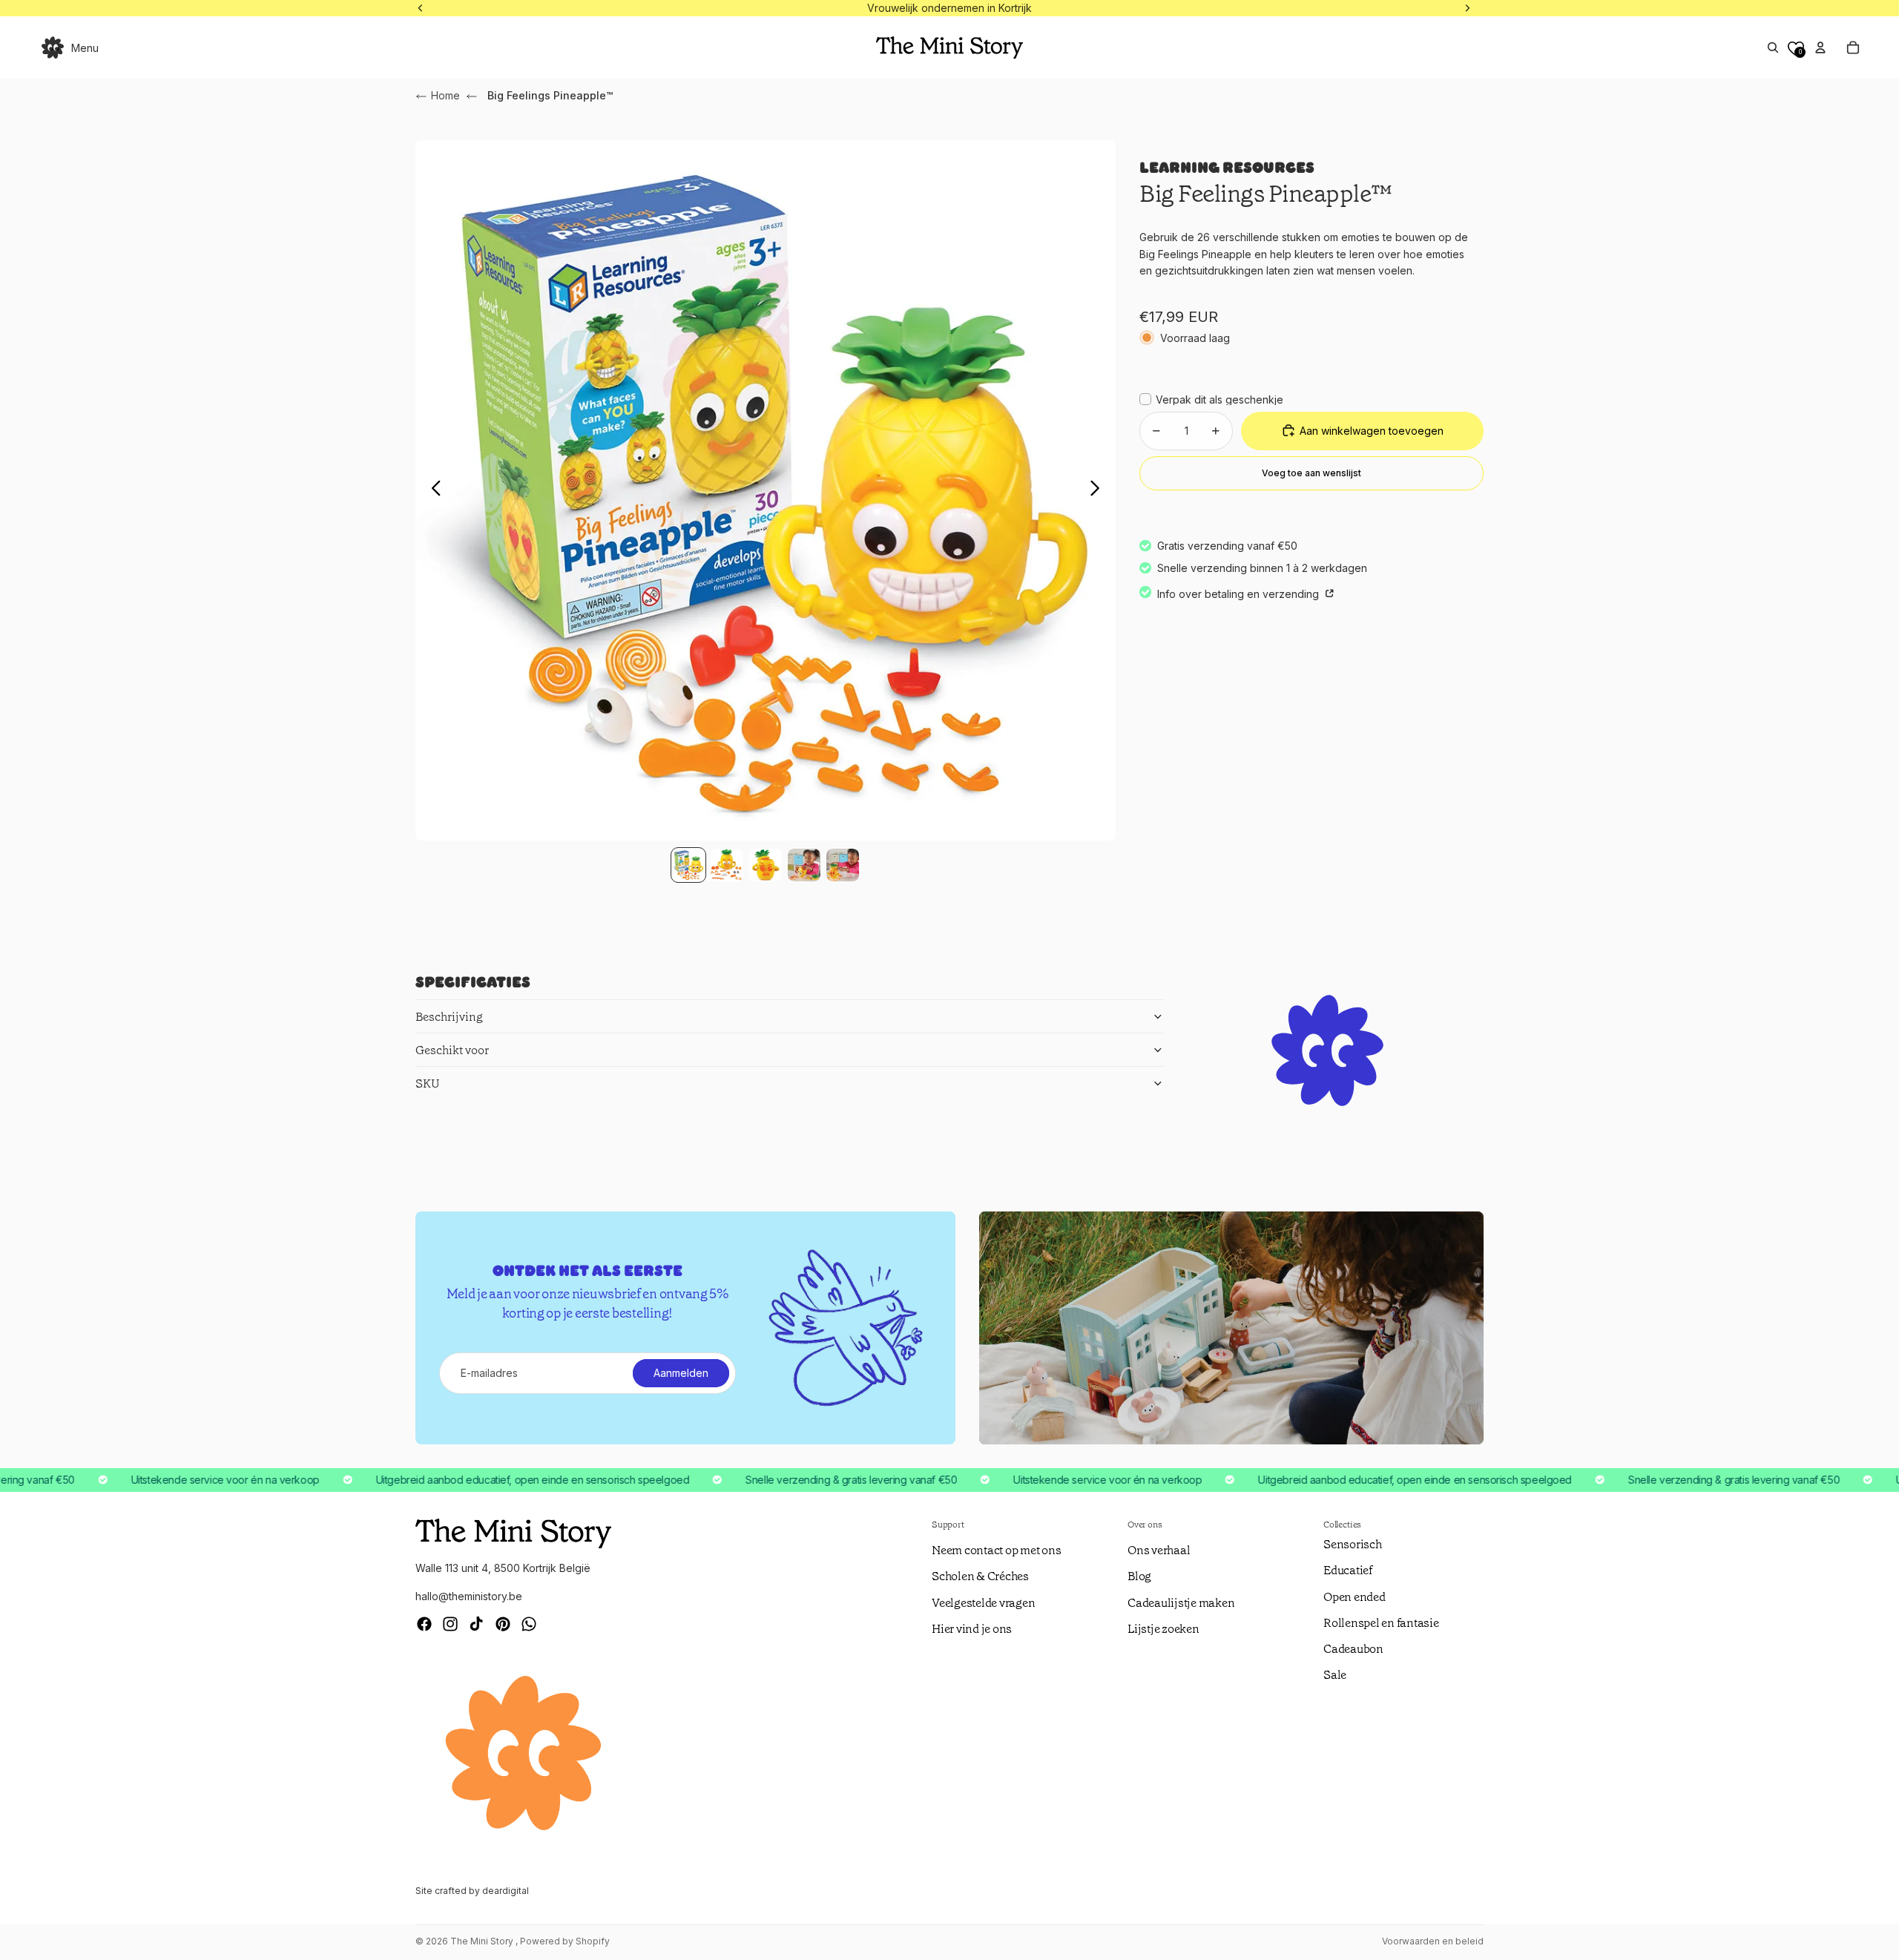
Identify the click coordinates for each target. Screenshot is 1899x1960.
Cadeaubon (1353, 1649)
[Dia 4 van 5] (804, 865)
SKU (428, 1083)
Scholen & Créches (980, 1576)
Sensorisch (1353, 1544)
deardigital (506, 1891)
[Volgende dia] (1099, 490)
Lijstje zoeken (1164, 1629)
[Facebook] (424, 1624)
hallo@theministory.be (469, 1596)
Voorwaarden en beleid (1433, 1941)
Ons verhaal (1159, 1550)
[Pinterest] (503, 1624)
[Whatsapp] (529, 1624)
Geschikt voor (452, 1050)
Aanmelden (681, 1373)
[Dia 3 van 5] (766, 865)
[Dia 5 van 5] (843, 865)
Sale (1335, 1675)
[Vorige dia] (432, 490)
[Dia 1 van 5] (688, 865)
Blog (1139, 1576)
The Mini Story (483, 1941)
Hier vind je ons (972, 1629)
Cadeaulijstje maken (1181, 1603)
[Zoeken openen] (1773, 47)
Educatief (1348, 1570)
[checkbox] (1211, 399)
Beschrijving (449, 1017)
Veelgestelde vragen (983, 1603)
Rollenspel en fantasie (1381, 1623)
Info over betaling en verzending (1240, 593)
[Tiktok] (476, 1624)
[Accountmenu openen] (1820, 47)
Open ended (1355, 1597)
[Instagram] (450, 1624)
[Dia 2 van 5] (727, 865)
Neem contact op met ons (996, 1550)
